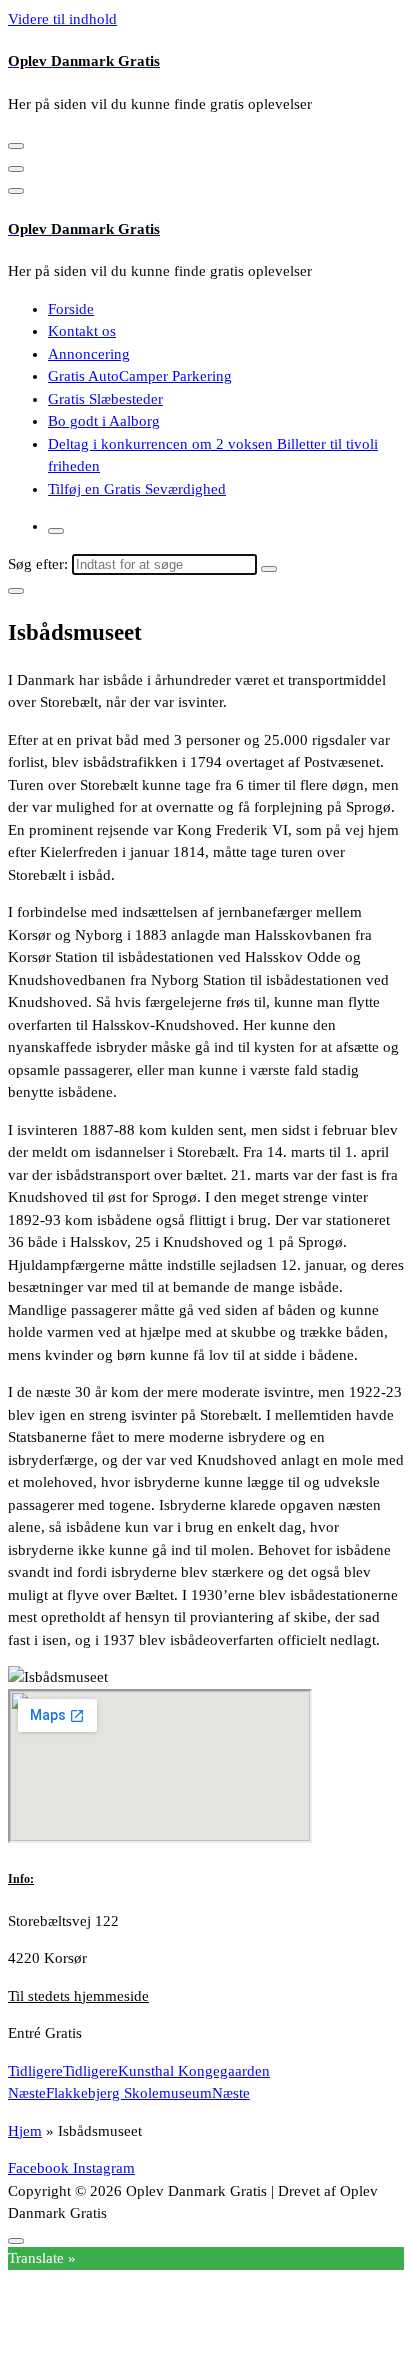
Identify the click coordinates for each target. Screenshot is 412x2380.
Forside (71, 309)
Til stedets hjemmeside (78, 1996)
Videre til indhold (62, 19)
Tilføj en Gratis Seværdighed (137, 489)
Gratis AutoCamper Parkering (140, 376)
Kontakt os (82, 331)
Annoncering (89, 354)
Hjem (25, 2131)
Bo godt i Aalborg (104, 421)
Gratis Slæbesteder (105, 399)
